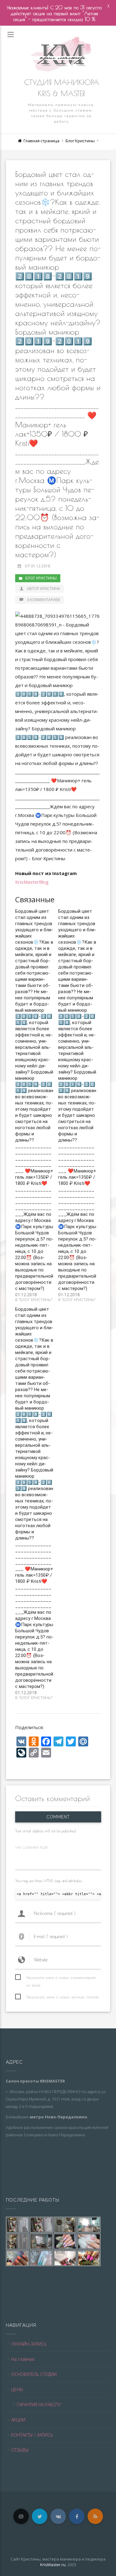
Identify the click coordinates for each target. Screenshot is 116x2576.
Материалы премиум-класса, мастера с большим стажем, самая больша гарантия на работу (62, 113)
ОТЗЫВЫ (20, 2450)
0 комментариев (43, 600)
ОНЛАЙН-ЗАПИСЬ (29, 2344)
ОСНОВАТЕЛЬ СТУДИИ (34, 2374)
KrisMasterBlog (32, 882)
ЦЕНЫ (17, 2389)
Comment (58, 1817)
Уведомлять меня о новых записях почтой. (63, 1997)
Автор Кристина (43, 589)
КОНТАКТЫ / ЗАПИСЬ (32, 2435)
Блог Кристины (80, 141)
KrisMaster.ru (53, 2565)
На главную (23, 2359)
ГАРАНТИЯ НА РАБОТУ (39, 2405)
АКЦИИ (18, 2420)
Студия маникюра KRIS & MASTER (62, 88)
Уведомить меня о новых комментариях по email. (61, 1978)
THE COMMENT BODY (31, 1847)
